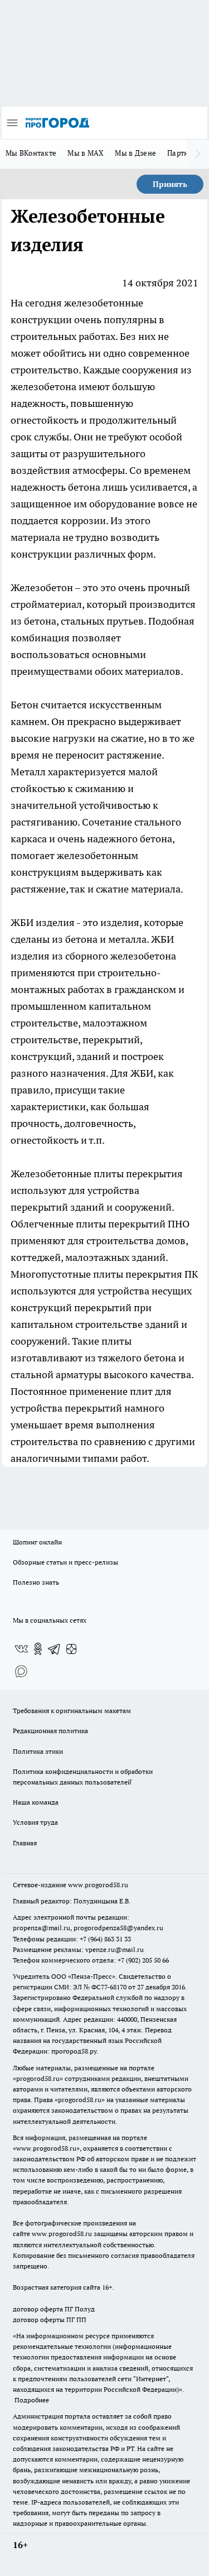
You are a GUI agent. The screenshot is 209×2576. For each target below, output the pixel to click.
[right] (198, 154)
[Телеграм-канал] (55, 1649)
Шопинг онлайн (37, 1542)
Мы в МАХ (86, 153)
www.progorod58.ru (98, 1885)
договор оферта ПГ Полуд (54, 2309)
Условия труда (35, 1822)
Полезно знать (36, 1582)
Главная (25, 1843)
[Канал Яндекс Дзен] (71, 1649)
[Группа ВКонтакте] (21, 1649)
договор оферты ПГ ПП (50, 2320)
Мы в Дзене (135, 153)
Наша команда (36, 1802)
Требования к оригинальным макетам (72, 1711)
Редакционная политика (50, 1731)
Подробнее (32, 2400)
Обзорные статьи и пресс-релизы (65, 1562)
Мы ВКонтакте (31, 153)
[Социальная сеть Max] (21, 1671)
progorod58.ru (38, 2078)
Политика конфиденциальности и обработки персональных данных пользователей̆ (83, 1777)
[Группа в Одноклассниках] (38, 1649)
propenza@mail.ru (42, 1928)
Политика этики (38, 1751)
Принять (170, 184)
